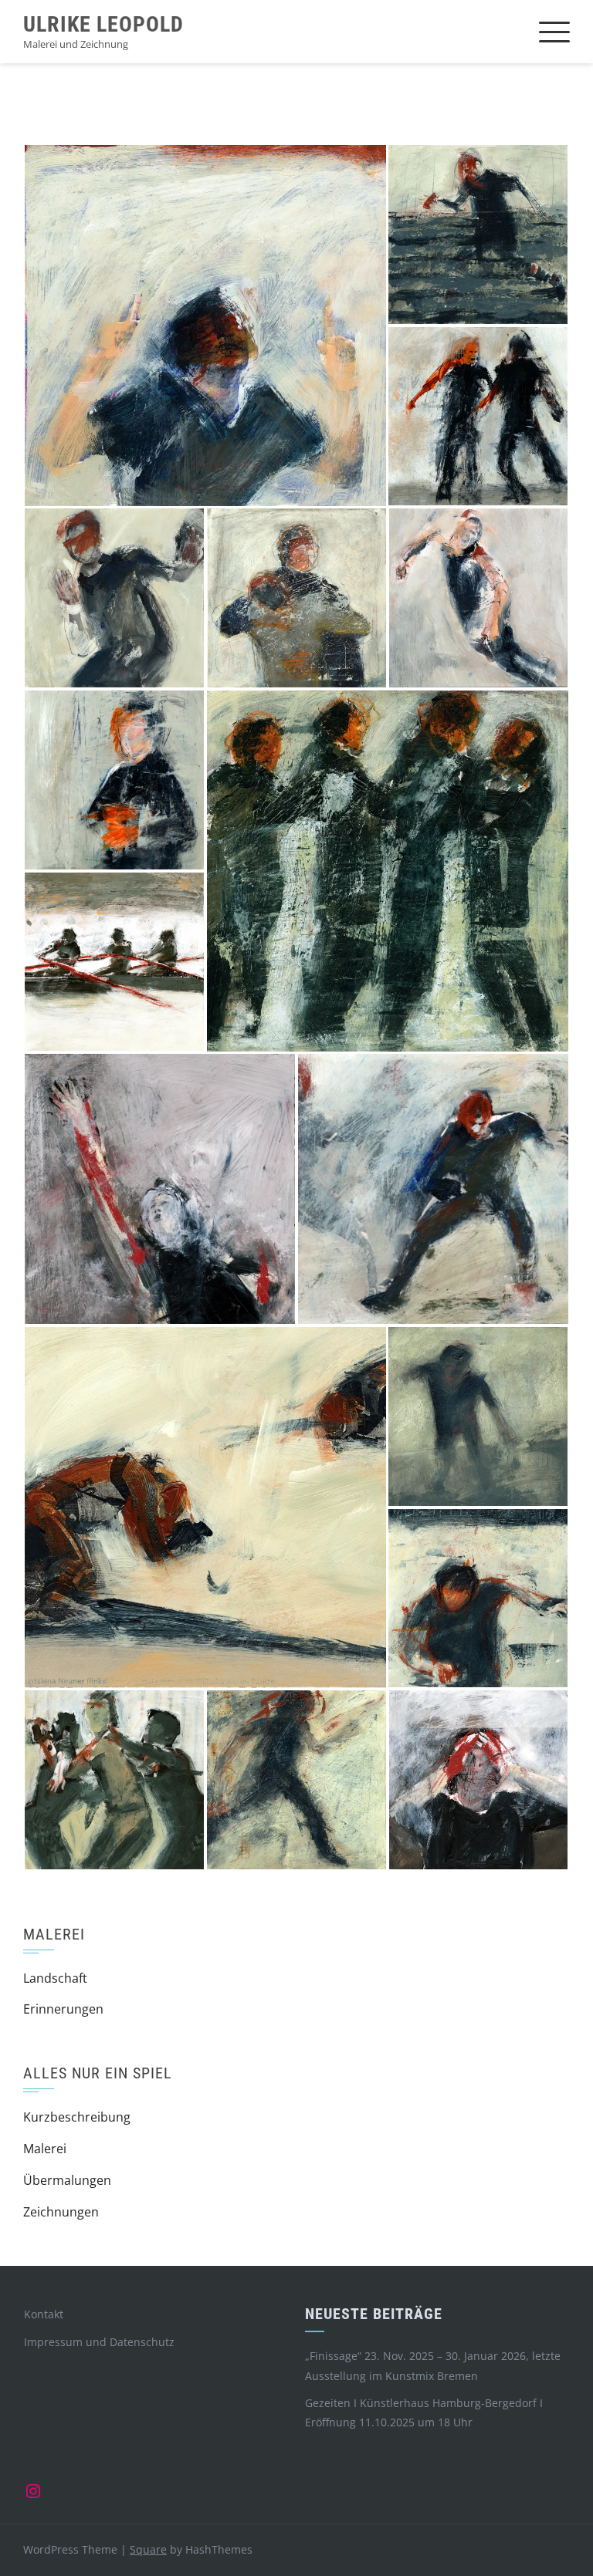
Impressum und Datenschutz (99, 2342)
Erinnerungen (63, 2009)
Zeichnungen (61, 2212)
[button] (205, 326)
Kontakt (44, 2314)
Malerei (45, 2149)
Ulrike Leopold (103, 24)
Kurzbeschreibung (77, 2117)
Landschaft (55, 1978)
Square (148, 2549)
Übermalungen (67, 2180)
